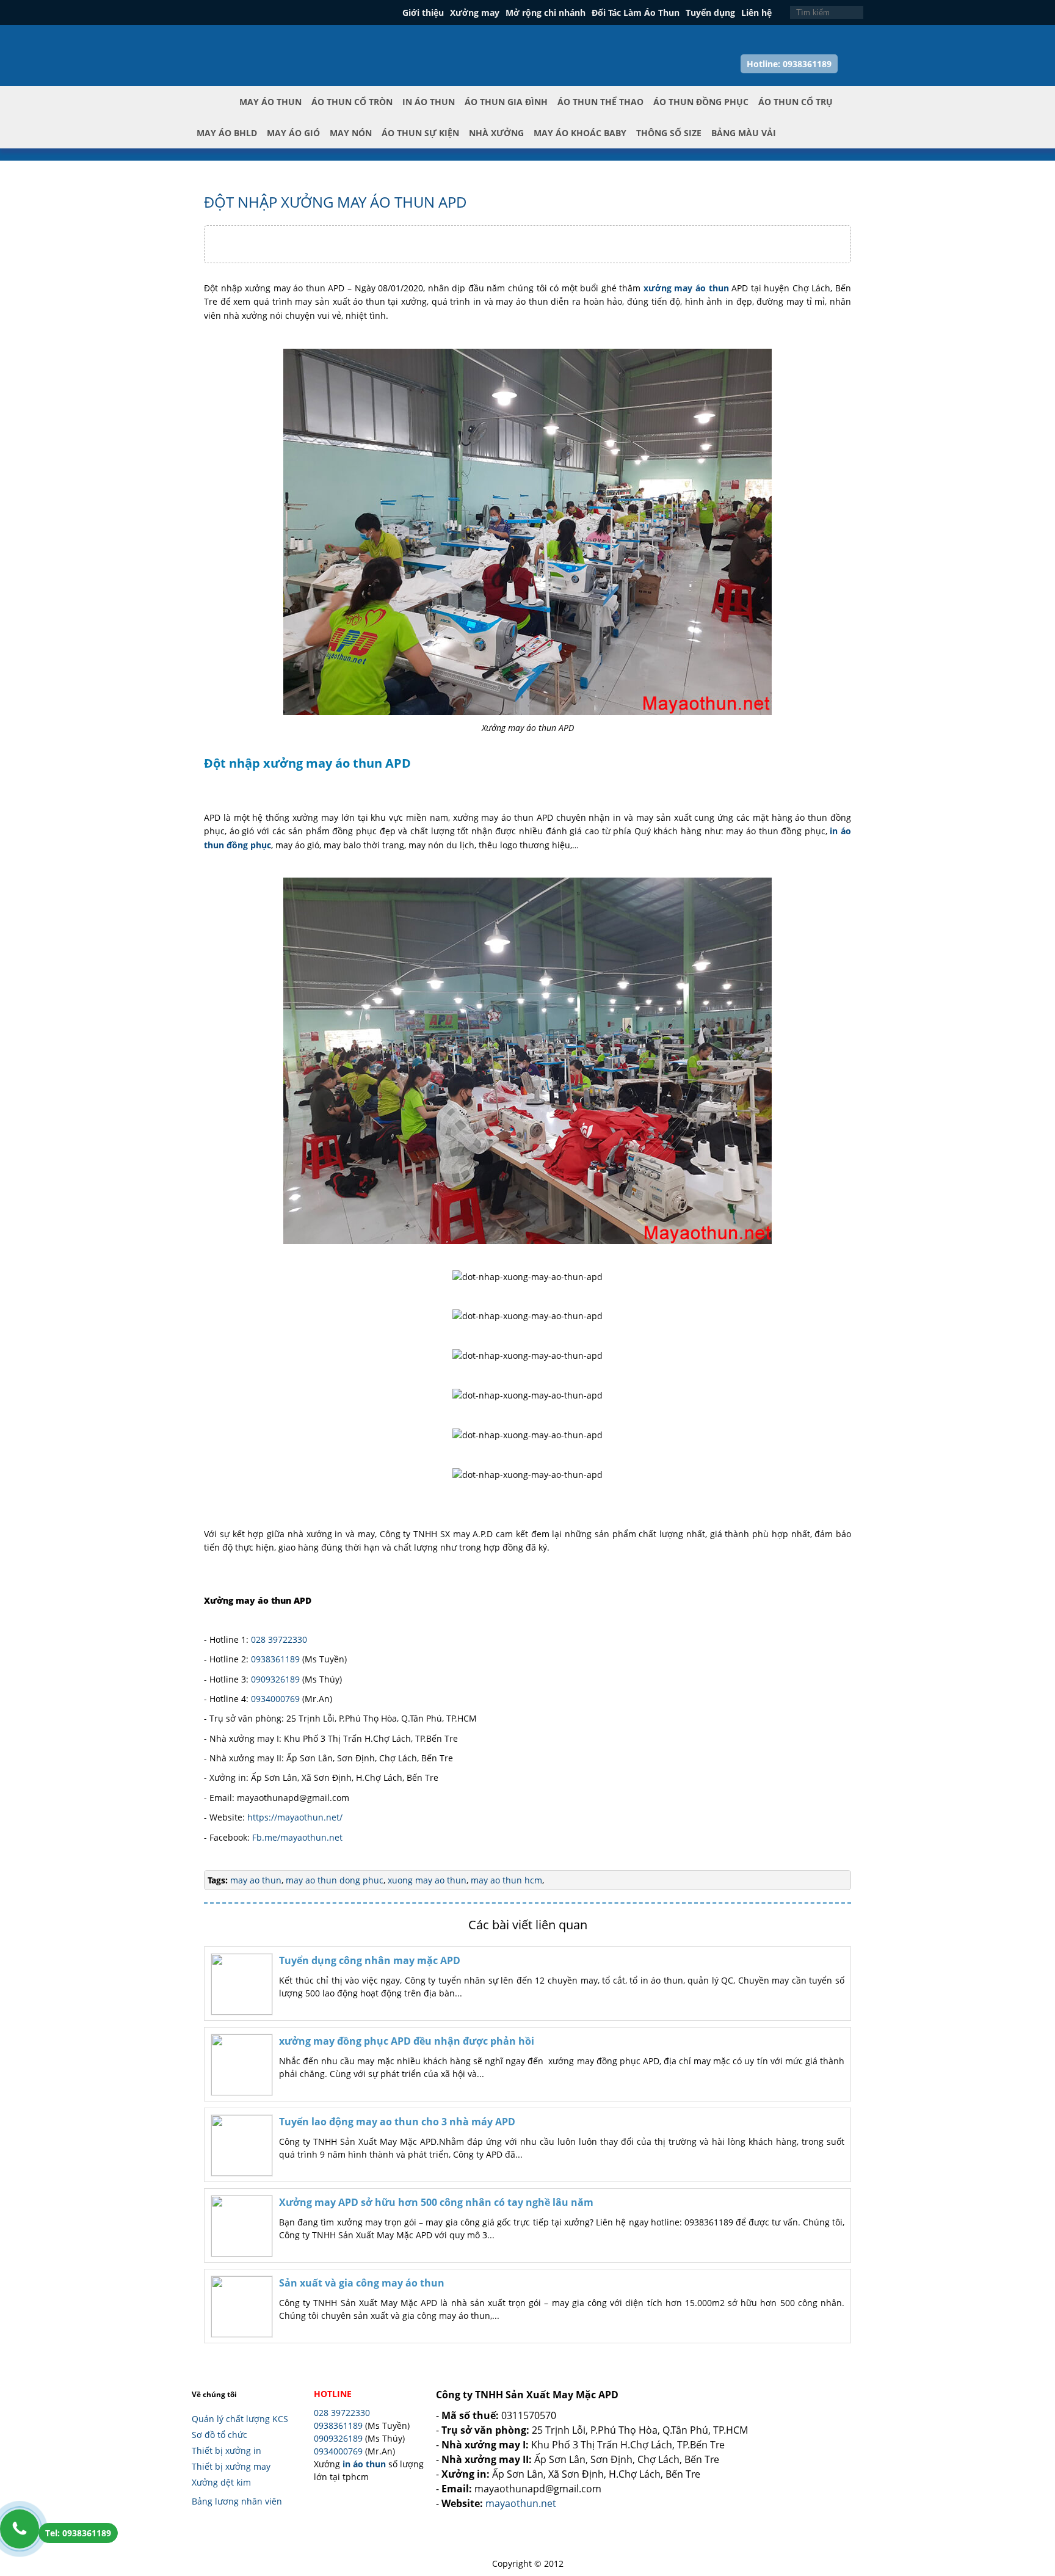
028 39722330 (279, 1639)
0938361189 (275, 1659)
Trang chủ (216, 112)
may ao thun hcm (505, 1880)
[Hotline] (20, 2529)
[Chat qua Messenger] (1026, 2495)
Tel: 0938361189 (78, 2533)
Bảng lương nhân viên (237, 2501)
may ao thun (256, 1880)
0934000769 (275, 1699)
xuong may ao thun (426, 1880)
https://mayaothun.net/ (295, 1817)
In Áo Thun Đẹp (247, 42)
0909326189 (275, 1679)
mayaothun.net (521, 2503)
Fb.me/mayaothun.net (297, 1837)
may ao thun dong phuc (333, 1880)
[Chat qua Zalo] (1026, 2466)
